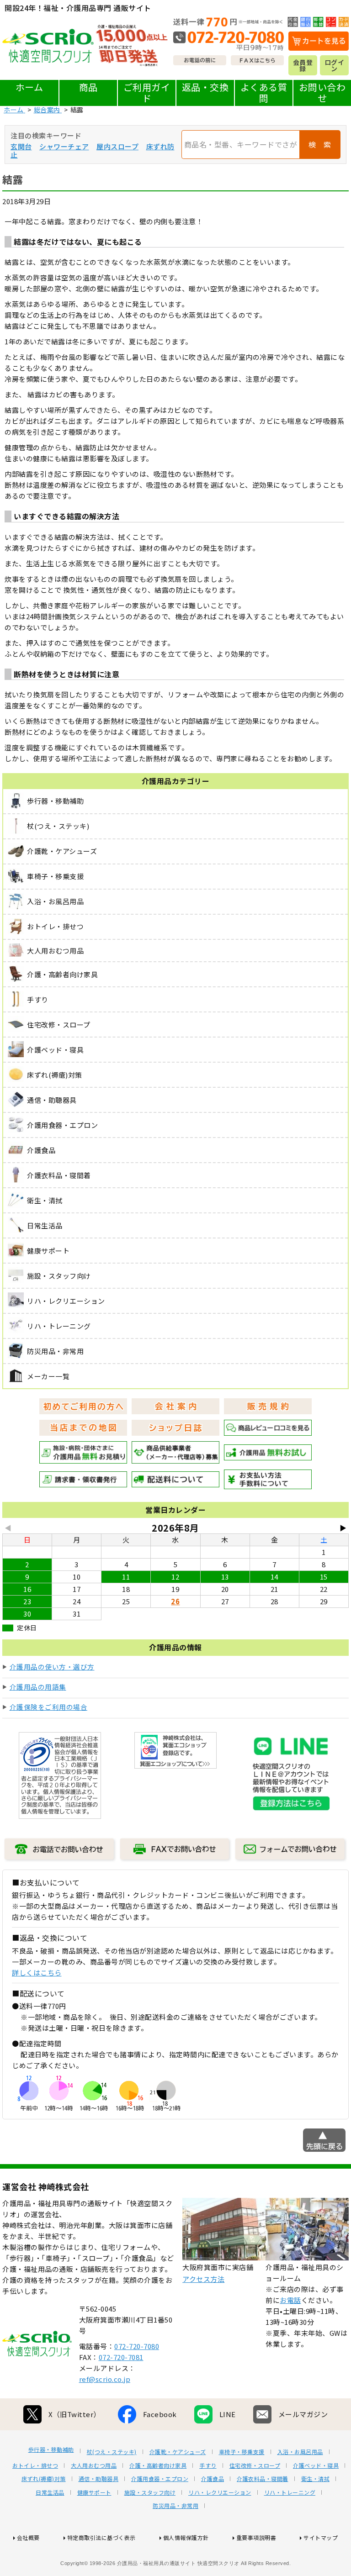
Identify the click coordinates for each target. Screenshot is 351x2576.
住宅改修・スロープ (255, 2465)
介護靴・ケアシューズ (178, 2452)
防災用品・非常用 (175, 2506)
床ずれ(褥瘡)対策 (44, 2479)
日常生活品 (50, 2492)
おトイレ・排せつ (35, 2465)
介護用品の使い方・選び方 (52, 1667)
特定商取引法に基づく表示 (101, 2537)
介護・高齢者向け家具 (158, 2465)
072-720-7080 (137, 2346)
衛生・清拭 (316, 2479)
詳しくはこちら (37, 1973)
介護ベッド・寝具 (316, 2465)
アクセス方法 (203, 2279)
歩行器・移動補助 (51, 2450)
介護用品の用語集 (38, 1687)
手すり (208, 2465)
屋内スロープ (117, 146)
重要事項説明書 (256, 2537)
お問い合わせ (322, 92)
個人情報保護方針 (186, 2537)
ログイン (335, 65)
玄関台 (21, 146)
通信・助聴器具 (99, 2479)
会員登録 (303, 65)
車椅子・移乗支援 (242, 2452)
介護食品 (213, 2479)
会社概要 (28, 2537)
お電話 (290, 2300)
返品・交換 (205, 87)
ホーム (29, 87)
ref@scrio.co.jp (105, 2379)
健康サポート (94, 2492)
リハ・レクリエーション (220, 2492)
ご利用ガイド (147, 92)
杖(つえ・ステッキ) (112, 2452)
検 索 (320, 144)
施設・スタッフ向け (150, 2492)
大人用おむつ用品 (94, 2465)
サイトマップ (321, 2537)
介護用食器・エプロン (160, 2479)
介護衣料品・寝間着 (263, 2479)
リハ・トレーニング (290, 2492)
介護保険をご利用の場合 (49, 1707)
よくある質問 (264, 92)
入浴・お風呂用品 (300, 2452)
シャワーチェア (64, 146)
